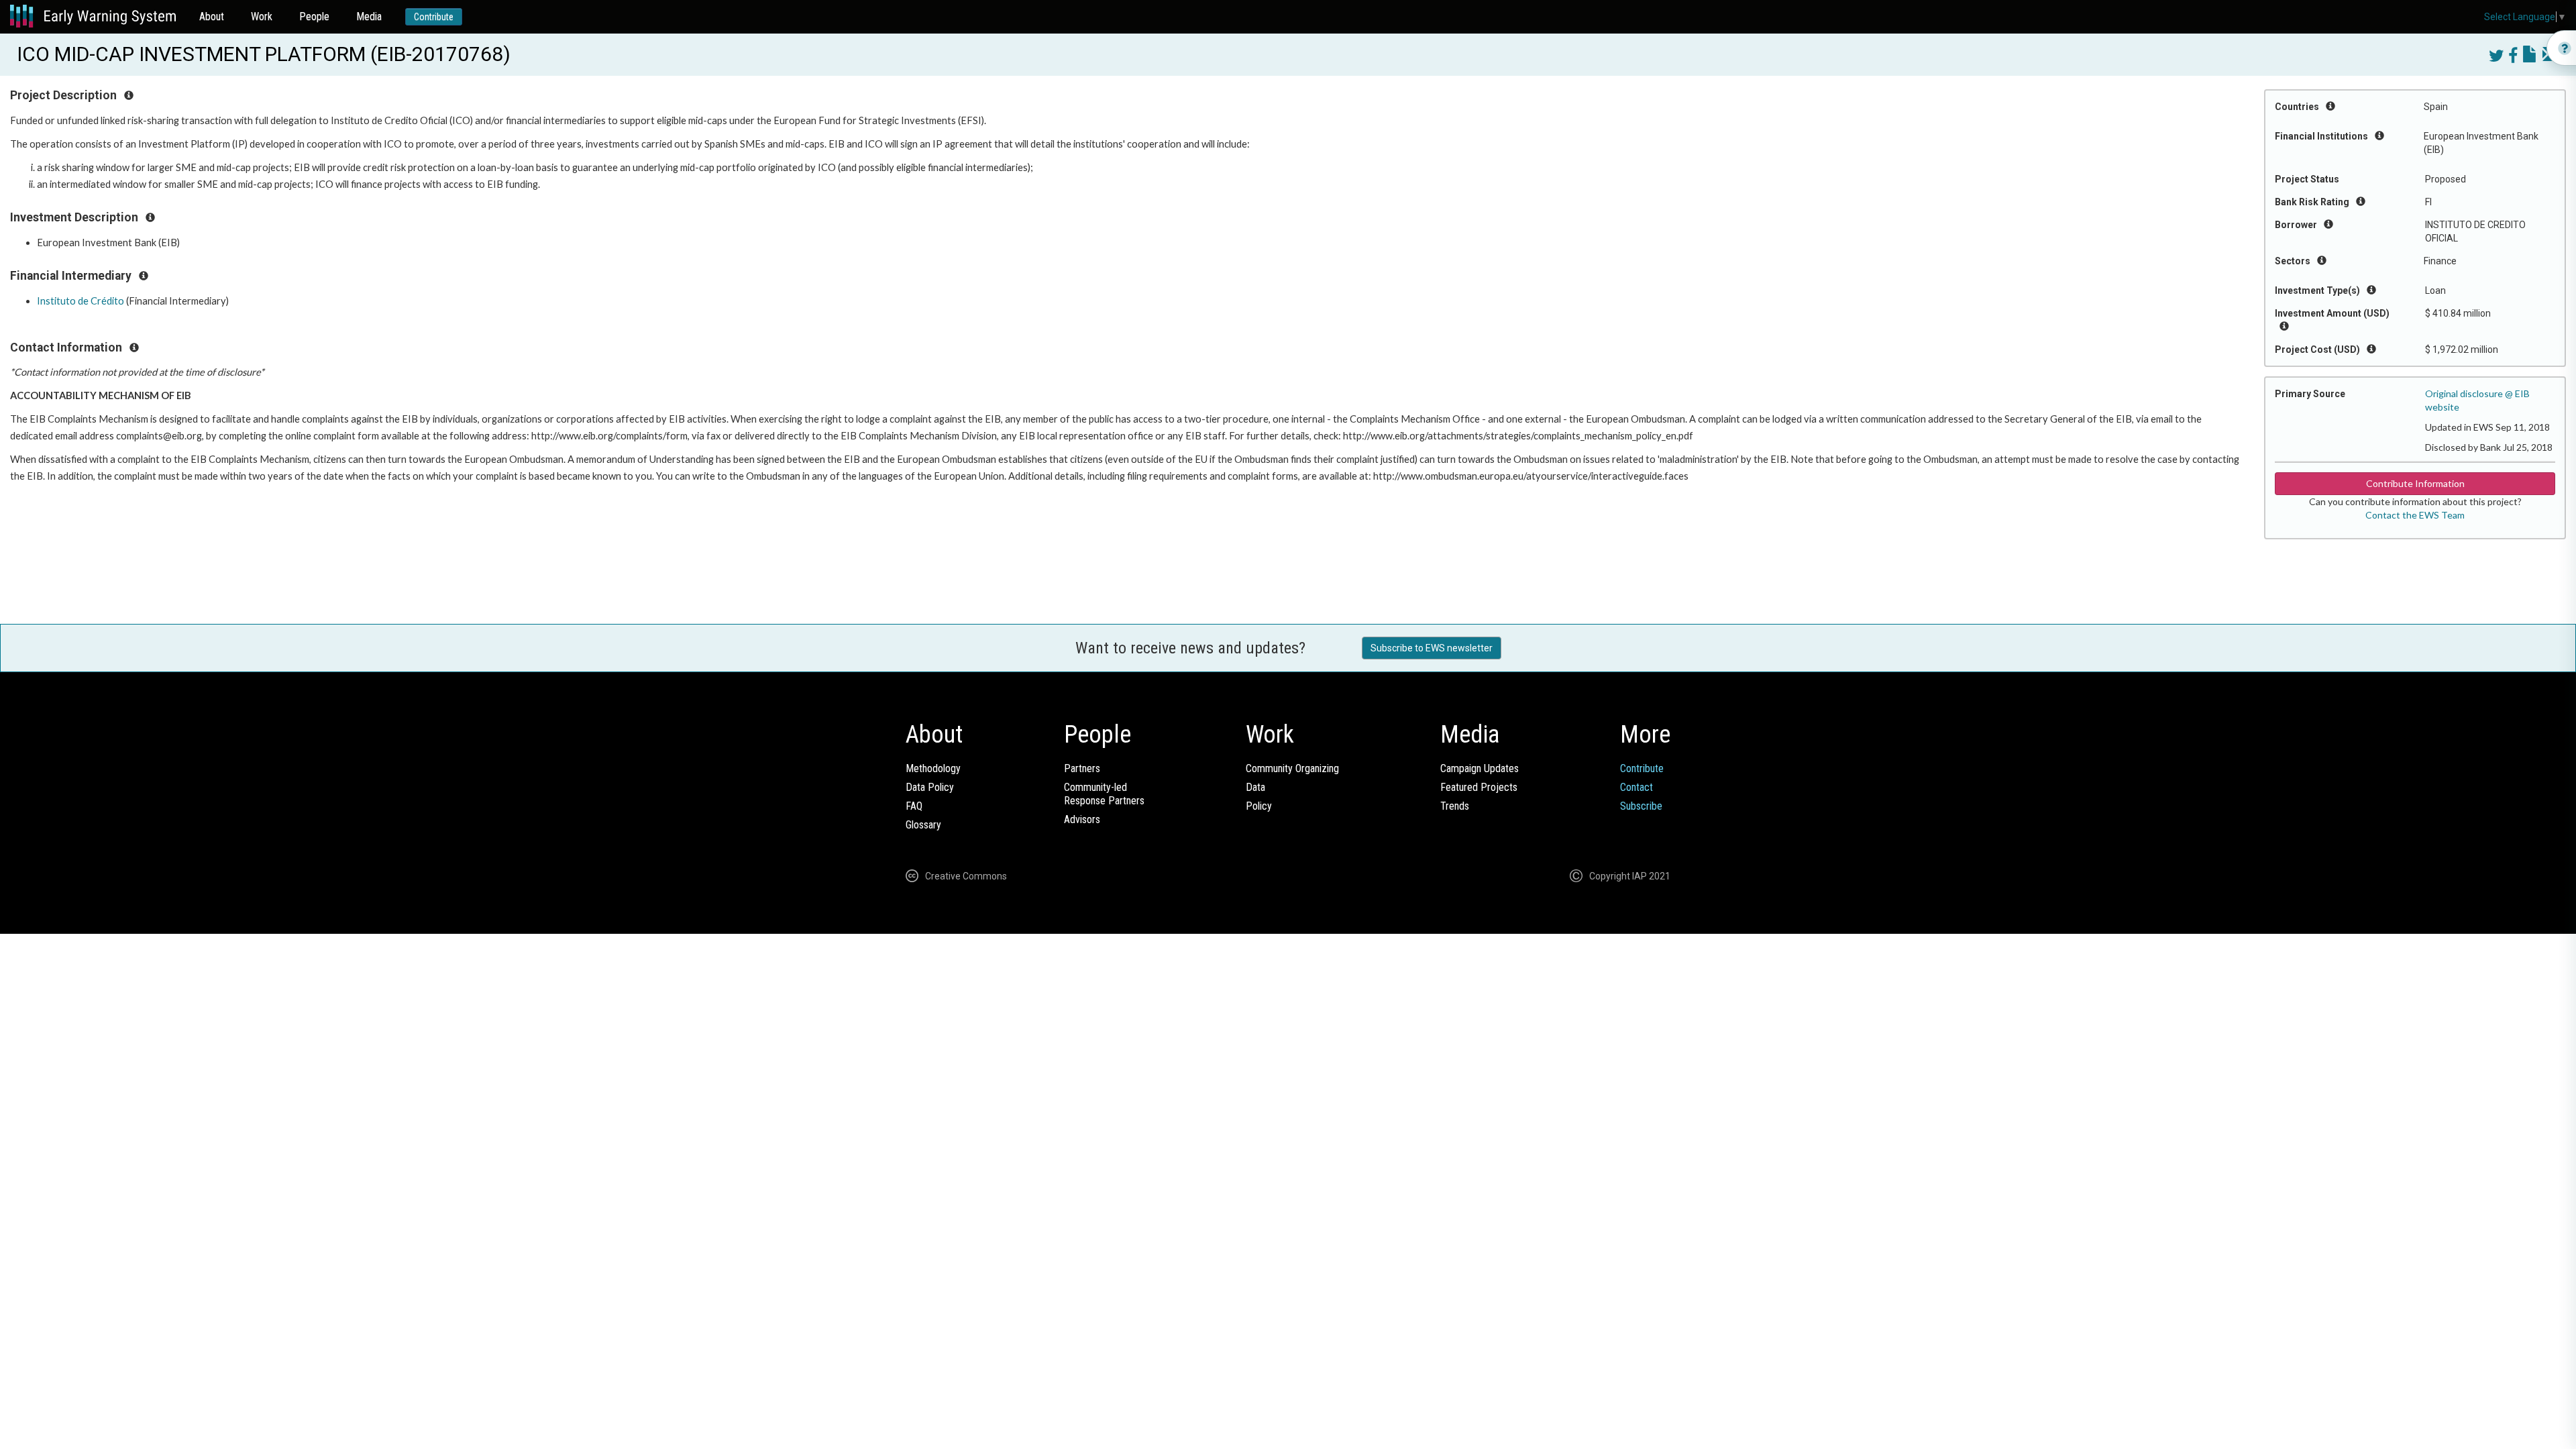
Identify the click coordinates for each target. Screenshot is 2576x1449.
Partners (1082, 768)
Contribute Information (2415, 483)
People (314, 16)
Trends (1455, 806)
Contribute (434, 17)
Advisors (1082, 819)
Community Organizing (1292, 768)
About (212, 16)
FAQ (914, 806)
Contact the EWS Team (2415, 515)
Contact (1636, 787)
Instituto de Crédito (80, 301)
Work (262, 16)
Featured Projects (1479, 787)
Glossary (923, 825)
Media (369, 16)
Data (1255, 787)
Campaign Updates (1480, 768)
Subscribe (1641, 806)
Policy (1259, 806)
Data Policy (930, 787)
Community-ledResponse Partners (1104, 794)
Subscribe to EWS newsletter (1432, 648)
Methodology (933, 768)
